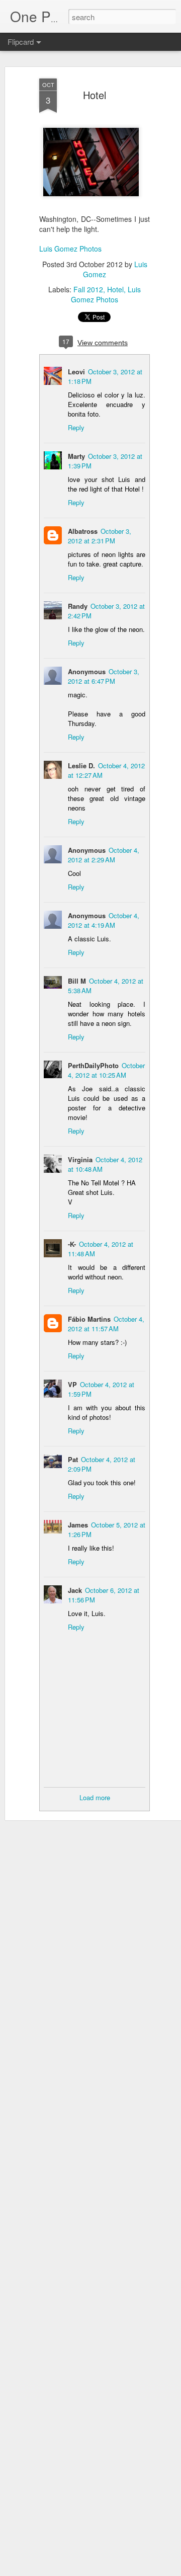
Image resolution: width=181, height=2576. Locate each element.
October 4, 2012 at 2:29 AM (104, 855)
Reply (76, 427)
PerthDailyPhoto (93, 1065)
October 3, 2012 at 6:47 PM (104, 676)
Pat (73, 1459)
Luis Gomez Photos (70, 249)
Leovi (76, 372)
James (78, 1525)
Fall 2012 (88, 289)
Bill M (77, 981)
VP (72, 1384)
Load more (95, 1797)
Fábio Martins (89, 1319)
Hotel (95, 95)
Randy (78, 606)
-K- (72, 1244)
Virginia (80, 1159)
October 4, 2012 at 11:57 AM (106, 1324)
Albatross (83, 531)
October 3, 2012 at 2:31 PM (100, 536)
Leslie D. (81, 766)
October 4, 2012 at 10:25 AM (106, 1070)
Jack (75, 1590)
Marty (76, 456)
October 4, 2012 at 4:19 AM (104, 920)
